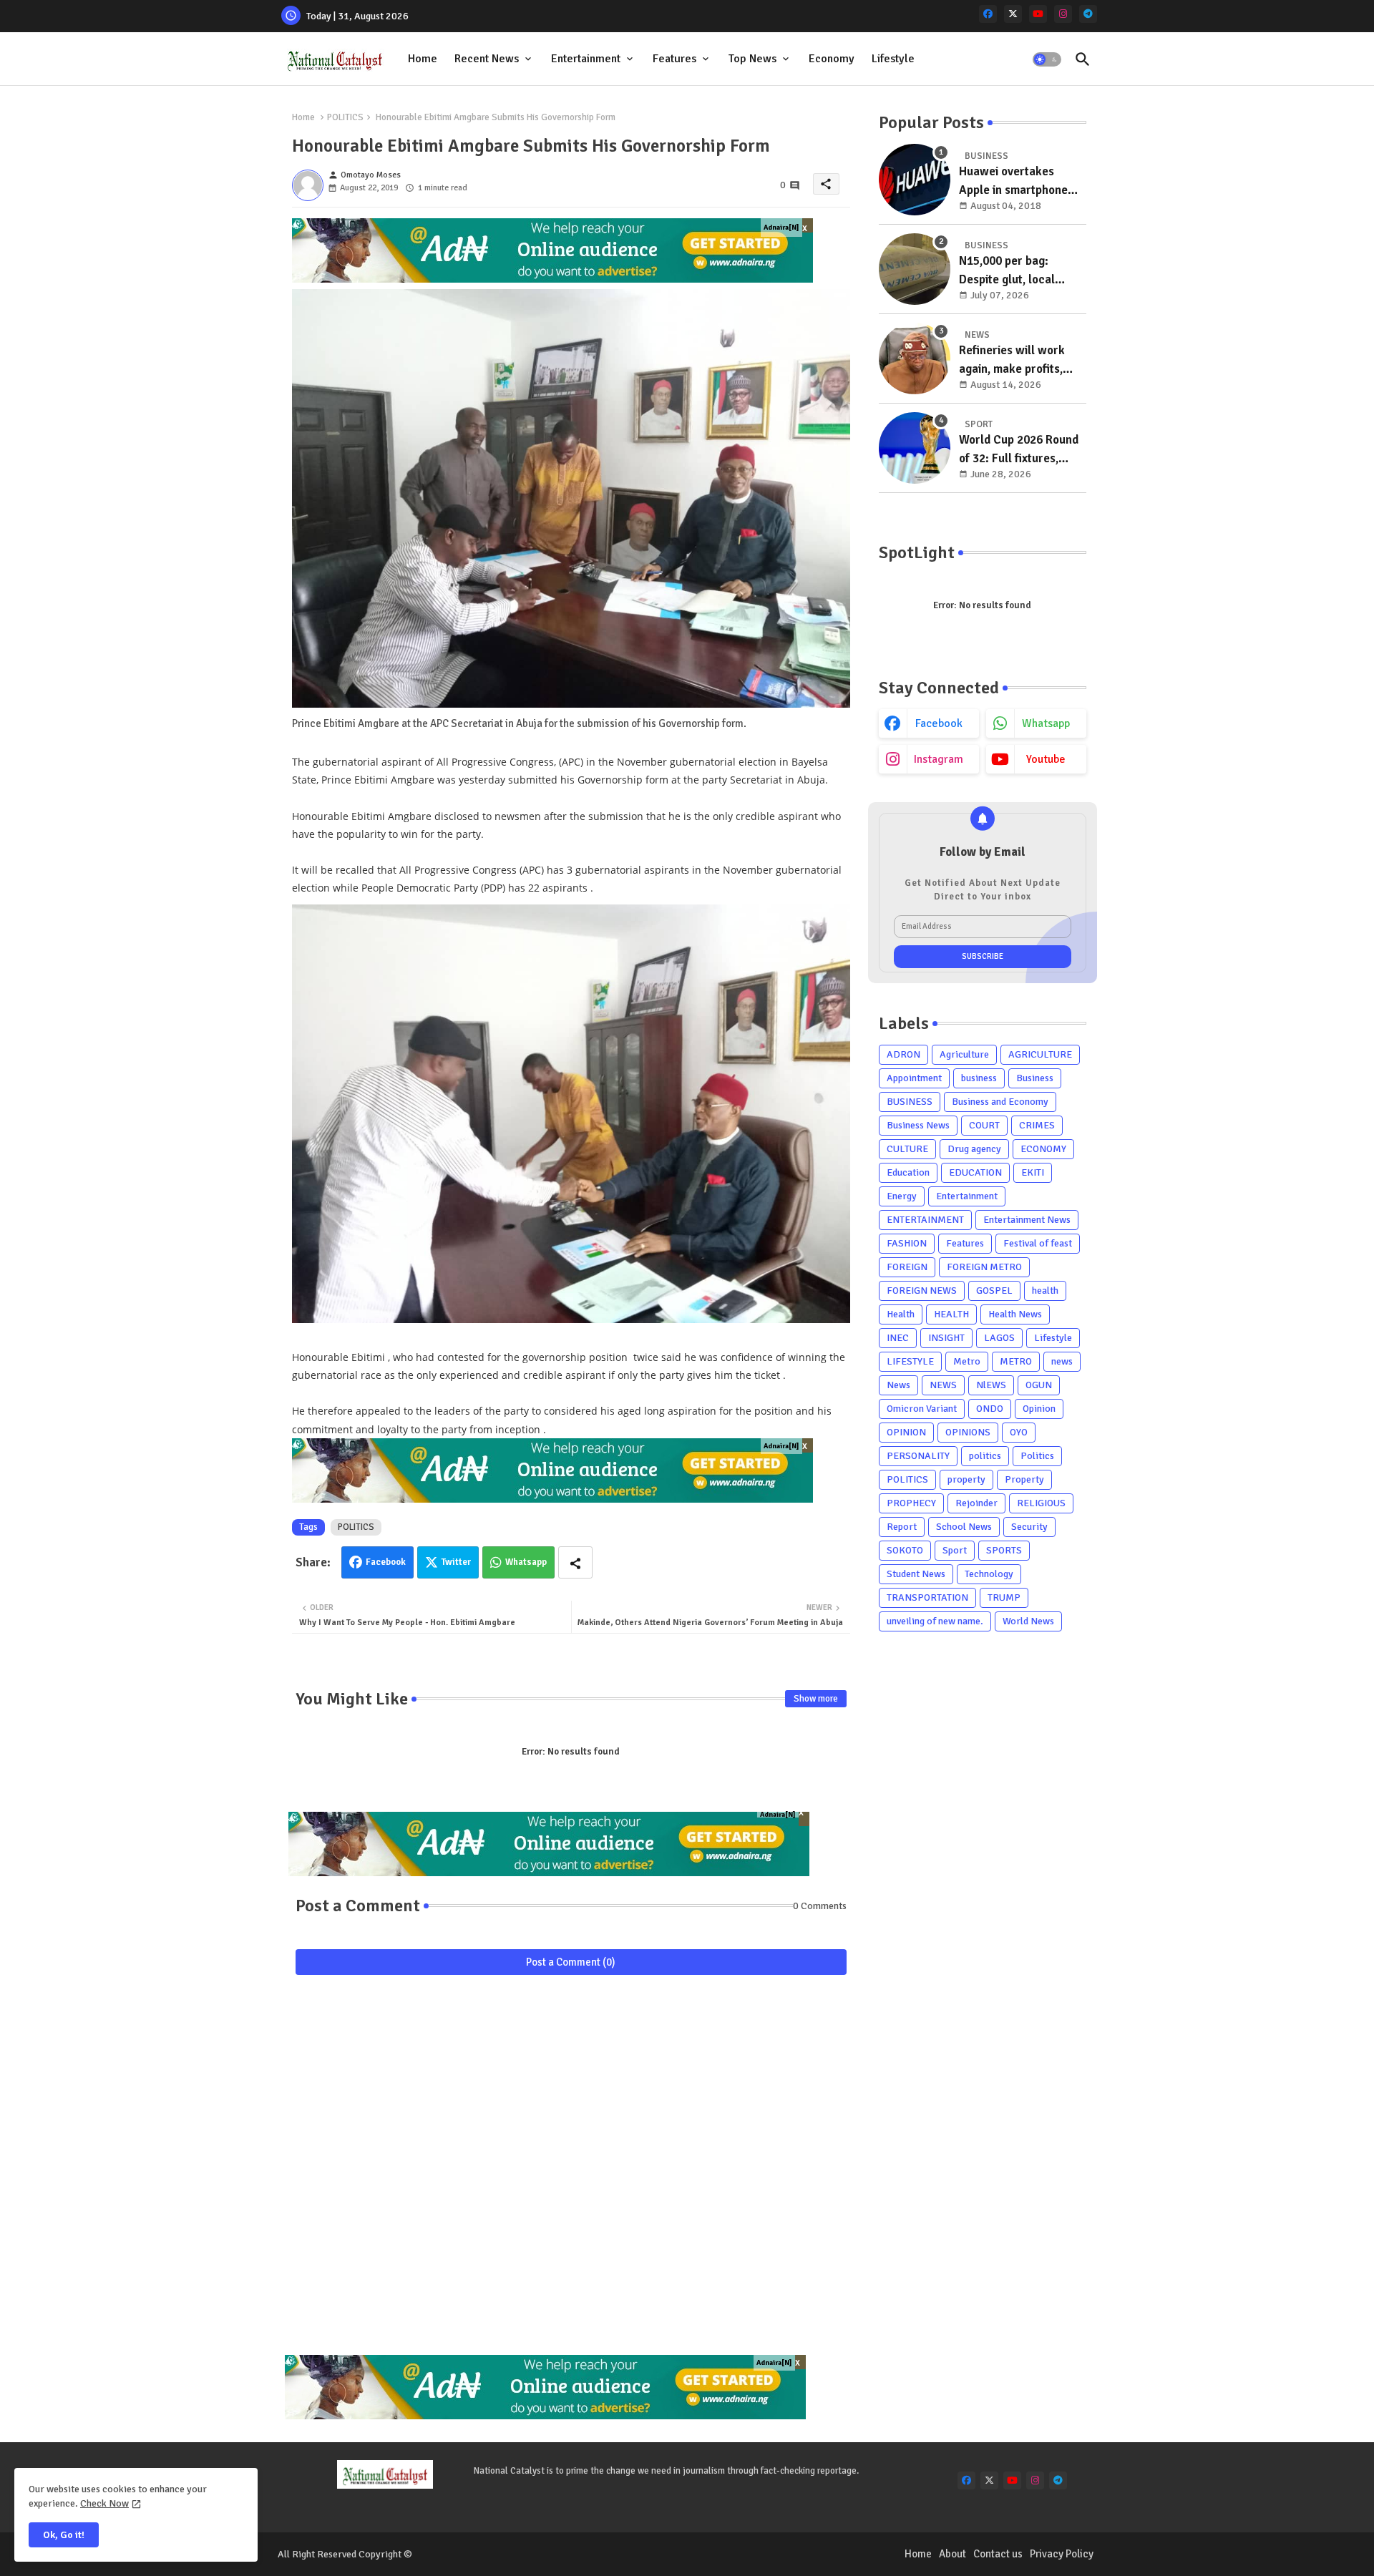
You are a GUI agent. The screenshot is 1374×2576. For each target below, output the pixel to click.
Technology (989, 1574)
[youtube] (1038, 14)
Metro (967, 1361)
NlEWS (991, 1385)
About (952, 2554)
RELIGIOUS (1041, 1503)
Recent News (487, 59)
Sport (955, 1550)
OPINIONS (968, 1432)
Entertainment (586, 59)
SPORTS (1004, 1550)
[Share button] (575, 1562)
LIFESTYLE (910, 1361)
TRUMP (1004, 1597)
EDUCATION (975, 1172)
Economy (832, 59)
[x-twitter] (1013, 14)
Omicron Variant (922, 1409)
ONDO (990, 1409)
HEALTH (951, 1314)
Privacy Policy (1062, 2554)
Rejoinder (976, 1503)
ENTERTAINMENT (925, 1220)
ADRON (903, 1054)
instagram (939, 759)
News (898, 1385)
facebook (939, 723)
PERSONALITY (918, 1456)
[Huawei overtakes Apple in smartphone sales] (915, 180)
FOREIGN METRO (984, 1267)
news (1062, 1361)
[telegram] (1088, 14)
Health (901, 1314)
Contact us (998, 2554)
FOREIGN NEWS (922, 1291)
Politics (1037, 1456)
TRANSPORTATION (927, 1597)
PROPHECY (911, 1503)
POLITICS (345, 117)
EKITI (1033, 1172)
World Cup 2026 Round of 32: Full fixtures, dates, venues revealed (1020, 450)
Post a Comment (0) (571, 1962)
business (979, 1078)
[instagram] (1063, 14)
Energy (902, 1196)
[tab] (423, 59)
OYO (1019, 1432)
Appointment (914, 1078)
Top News (752, 59)
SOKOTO (905, 1550)
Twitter (456, 1562)
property (966, 1479)
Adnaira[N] (781, 228)
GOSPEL (994, 1291)
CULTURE (907, 1149)
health (1045, 1291)
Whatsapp (526, 1562)
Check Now (104, 2503)
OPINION (906, 1432)
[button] (1047, 59)
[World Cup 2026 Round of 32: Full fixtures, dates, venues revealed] (915, 448)
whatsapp (1046, 723)
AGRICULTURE (1040, 1054)
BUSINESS (910, 1102)
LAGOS (999, 1338)
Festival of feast (1038, 1243)
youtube (1046, 759)
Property (1024, 1479)
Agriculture (964, 1054)
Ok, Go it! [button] (64, 2535)
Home (423, 59)
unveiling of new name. (935, 1621)
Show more (816, 1699)
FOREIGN (907, 1267)
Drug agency (974, 1149)
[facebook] (988, 14)
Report (902, 1527)
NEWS (943, 1385)
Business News (918, 1125)
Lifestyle (893, 59)
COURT (984, 1125)
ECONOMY (1043, 1149)
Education (908, 1172)
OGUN (1039, 1385)
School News (964, 1527)
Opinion (1039, 1409)
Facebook (386, 1562)
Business (1035, 1078)
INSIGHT (946, 1338)
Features (674, 59)
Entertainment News (1027, 1220)
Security (1029, 1527)
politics (985, 1456)
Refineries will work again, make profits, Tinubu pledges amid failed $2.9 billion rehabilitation (1013, 360)
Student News (916, 1574)
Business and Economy (1000, 1102)
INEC (898, 1338)
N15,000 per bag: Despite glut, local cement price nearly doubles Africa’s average (1012, 271)
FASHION (907, 1243)
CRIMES (1037, 1125)
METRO (1016, 1361)
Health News (1015, 1314)
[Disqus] (571, 2172)
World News (1028, 1621)
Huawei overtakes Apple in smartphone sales (1013, 181)
